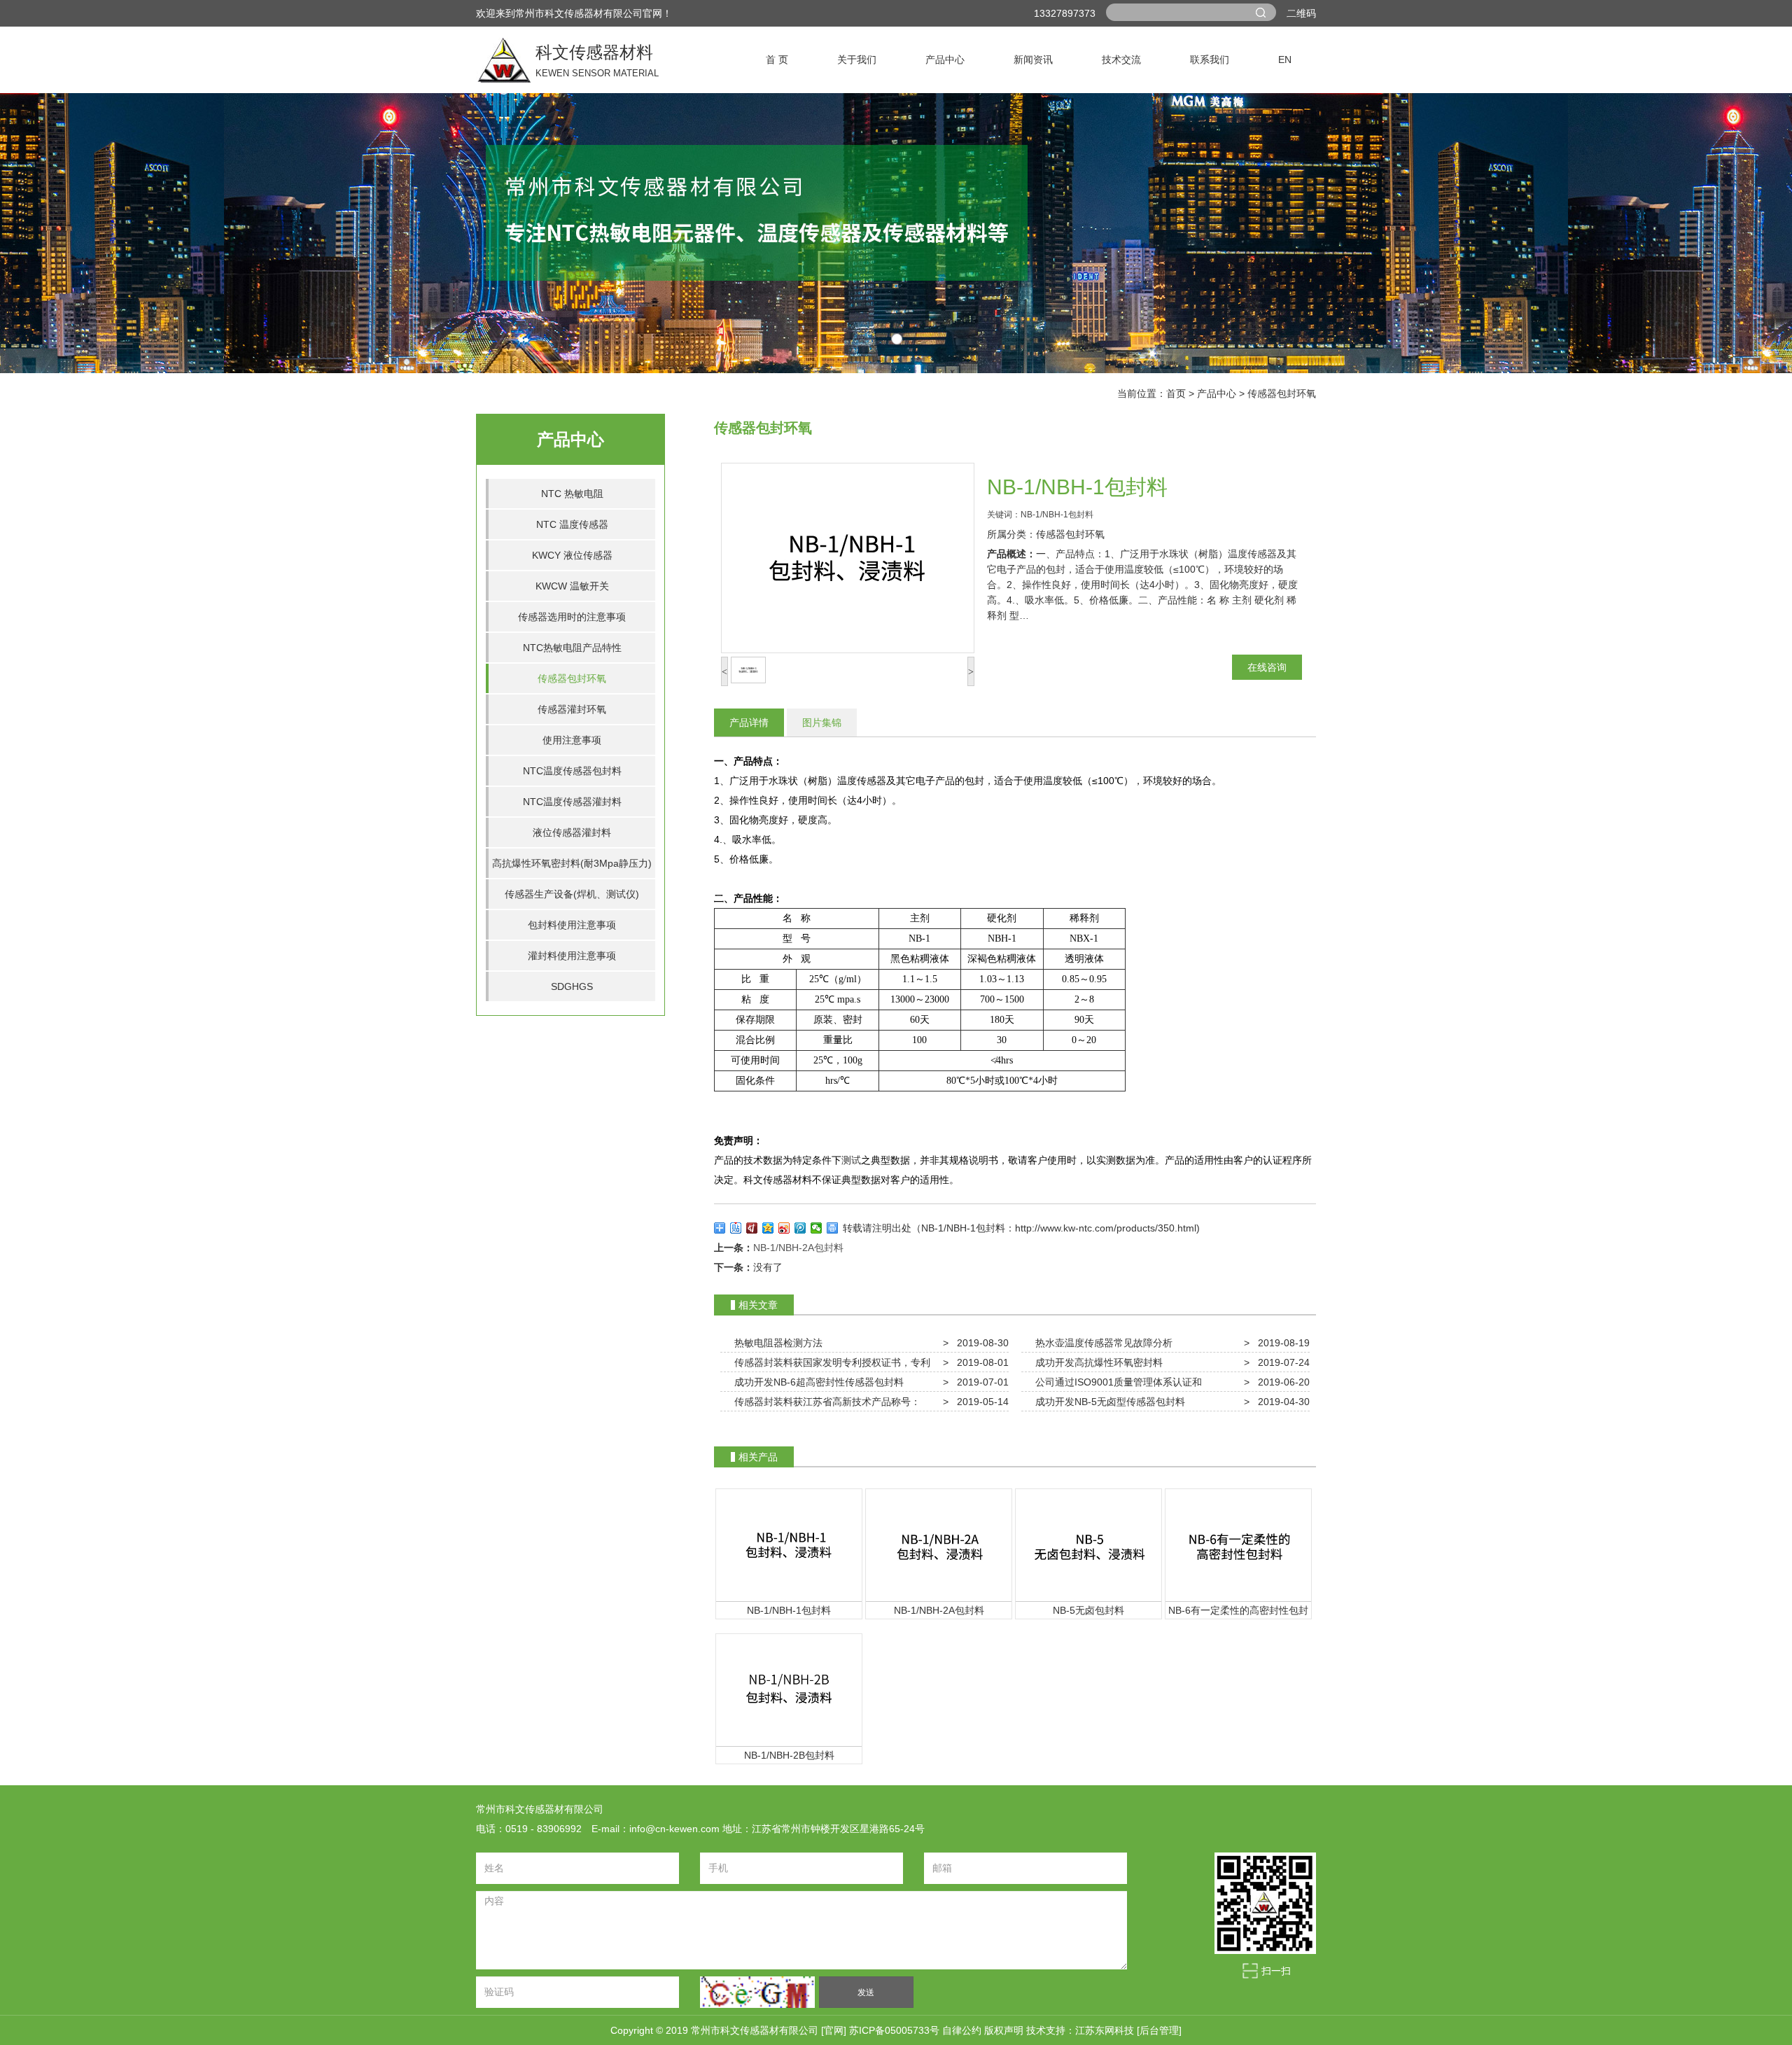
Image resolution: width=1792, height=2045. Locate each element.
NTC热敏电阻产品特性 (572, 648)
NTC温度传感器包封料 (572, 771)
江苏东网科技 (1105, 2030)
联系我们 (1210, 60)
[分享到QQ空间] (768, 1228)
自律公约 (963, 2030)
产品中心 (945, 60)
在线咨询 (1267, 667)
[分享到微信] (817, 1228)
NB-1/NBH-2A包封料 (798, 1248)
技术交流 (1121, 60)
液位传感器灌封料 (572, 832)
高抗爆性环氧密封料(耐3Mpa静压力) (572, 863)
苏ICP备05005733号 (894, 2030)
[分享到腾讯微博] (800, 1228)
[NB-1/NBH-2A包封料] (939, 1544)
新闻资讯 (1033, 60)
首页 (1176, 393)
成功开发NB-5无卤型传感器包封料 (1107, 1402)
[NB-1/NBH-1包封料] (789, 1544)
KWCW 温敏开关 (572, 586)
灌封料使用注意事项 (572, 956)
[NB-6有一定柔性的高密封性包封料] (1238, 1544)
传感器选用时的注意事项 (572, 617)
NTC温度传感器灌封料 (572, 802)
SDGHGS (572, 986)
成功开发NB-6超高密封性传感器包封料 (816, 1382)
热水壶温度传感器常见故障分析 (1101, 1343)
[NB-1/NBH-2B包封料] (789, 1689)
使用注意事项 (572, 740)
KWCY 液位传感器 (572, 555)
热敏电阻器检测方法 (776, 1343)
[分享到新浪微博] (784, 1228)
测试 (851, 1160)
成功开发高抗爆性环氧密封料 (1096, 1362)
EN (1285, 60)
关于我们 (857, 60)
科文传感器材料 (504, 60)
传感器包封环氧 (1282, 393)
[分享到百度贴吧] (736, 1228)
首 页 (777, 60)
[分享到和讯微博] (752, 1228)
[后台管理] (1159, 2030)
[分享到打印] (833, 1228)
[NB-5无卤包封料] (1088, 1544)
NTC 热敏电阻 (572, 494)
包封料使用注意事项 (572, 925)
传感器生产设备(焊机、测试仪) (572, 894)
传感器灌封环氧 (572, 709)
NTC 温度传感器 (572, 524)
